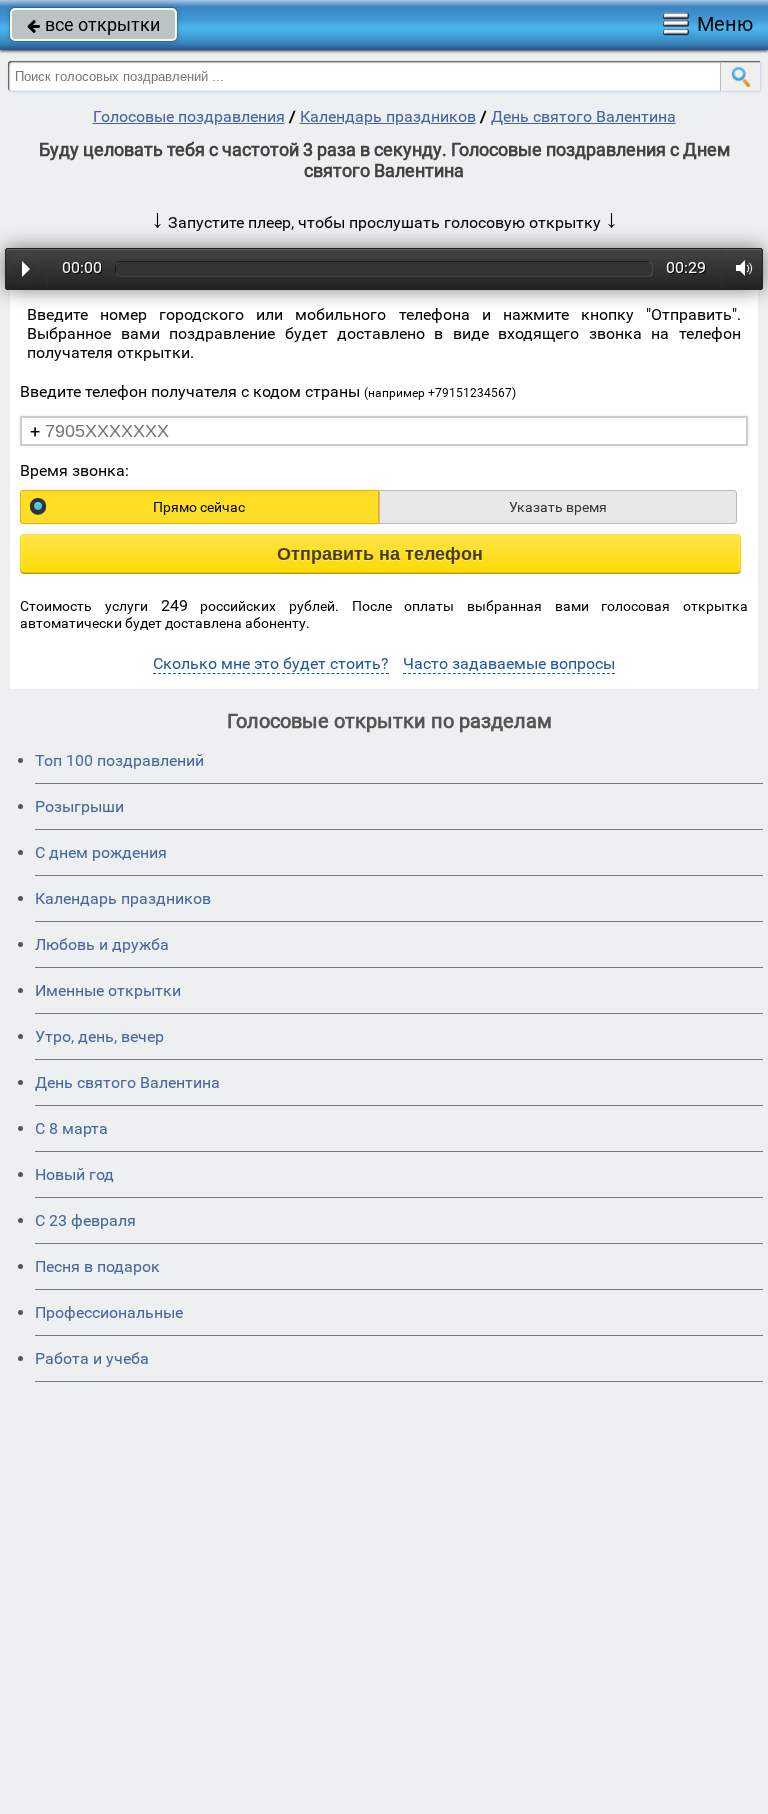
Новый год (74, 1174)
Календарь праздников (388, 116)
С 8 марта (71, 1128)
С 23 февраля (85, 1220)
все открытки (93, 24)
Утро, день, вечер (99, 1036)
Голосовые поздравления (189, 116)
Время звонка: (74, 470)
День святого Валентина (583, 116)
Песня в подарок (97, 1266)
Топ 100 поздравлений (119, 760)
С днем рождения (101, 852)
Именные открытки (108, 990)
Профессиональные (109, 1312)
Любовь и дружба (102, 944)
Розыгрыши (79, 806)
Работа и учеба (92, 1358)
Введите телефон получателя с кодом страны (268, 391)
